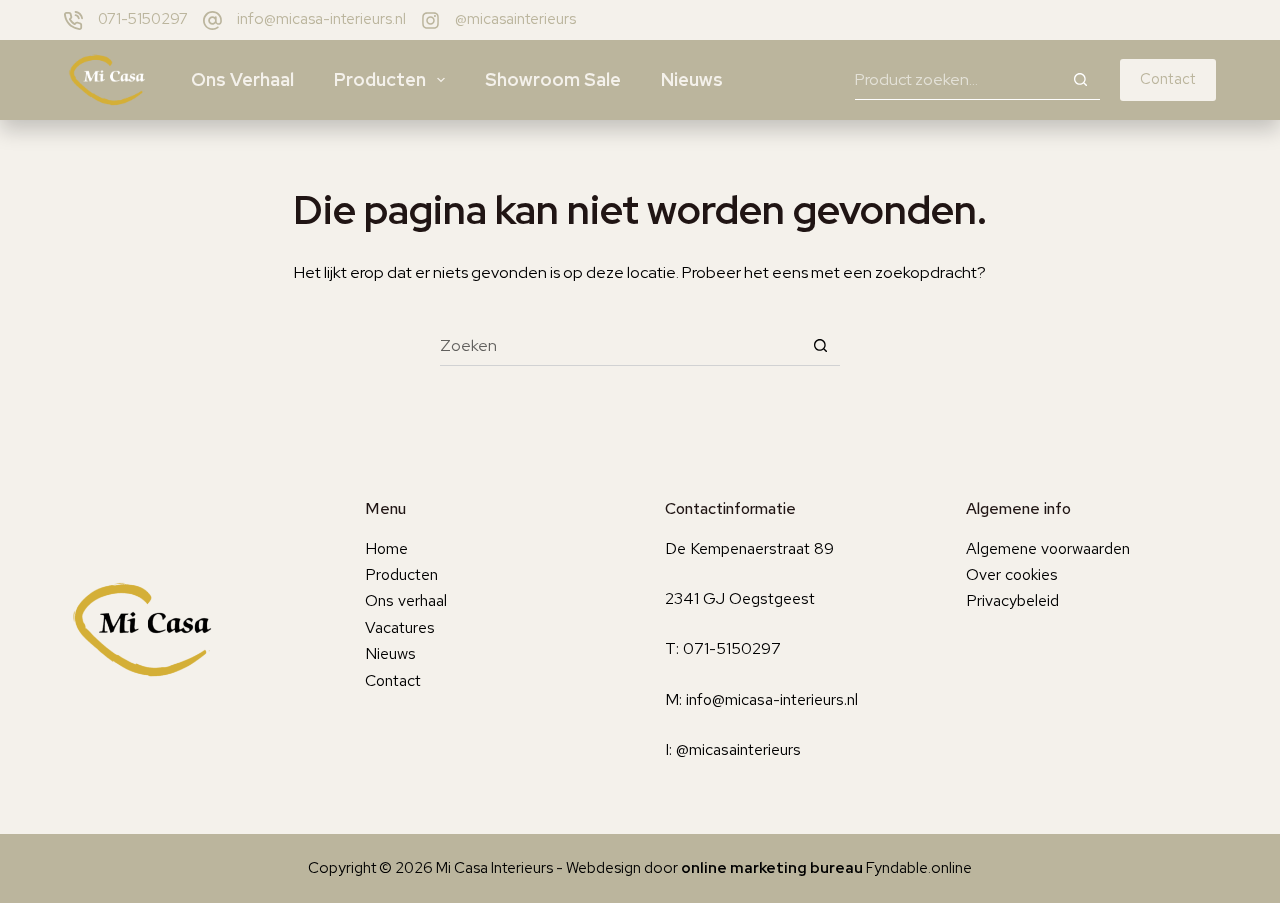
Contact (1168, 79)
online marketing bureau (772, 868)
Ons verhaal (242, 79)
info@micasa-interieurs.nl (321, 19)
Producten (380, 79)
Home (386, 548)
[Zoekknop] (1080, 80)
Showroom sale (553, 79)
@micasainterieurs (515, 19)
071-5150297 (143, 19)
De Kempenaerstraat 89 (749, 548)
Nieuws (692, 79)
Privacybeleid (1012, 600)
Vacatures (400, 627)
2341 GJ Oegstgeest (740, 598)
